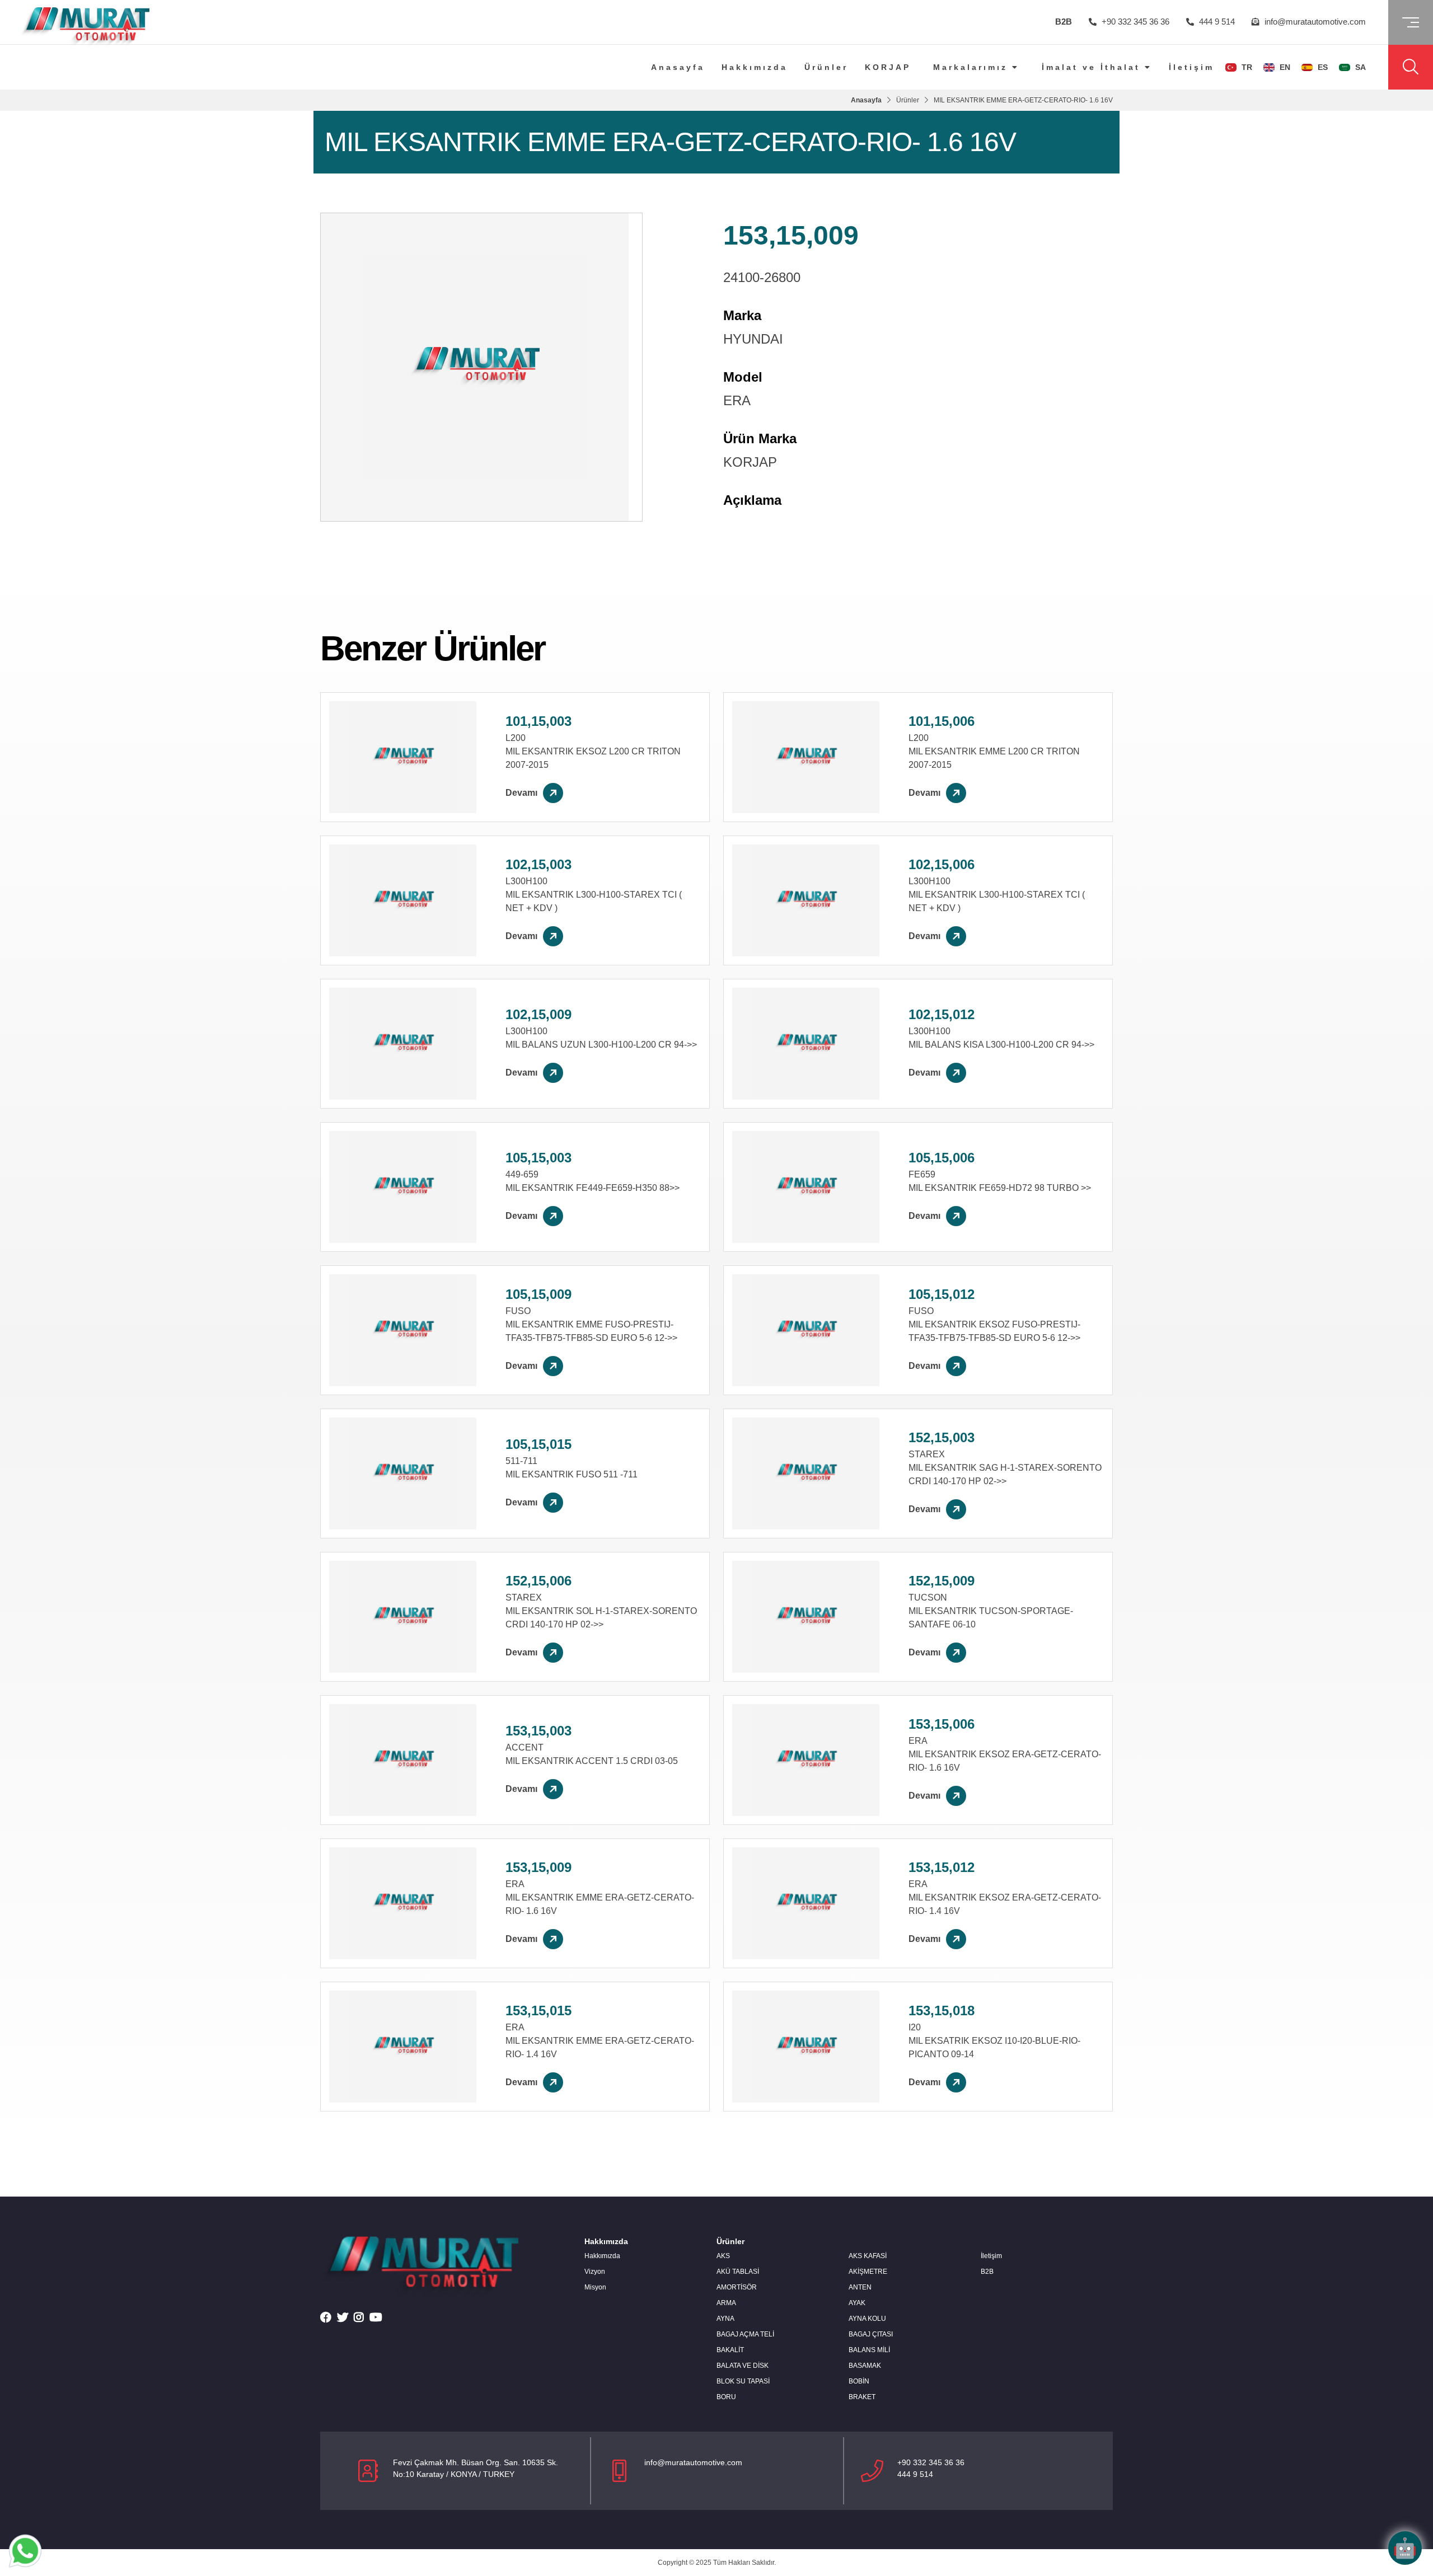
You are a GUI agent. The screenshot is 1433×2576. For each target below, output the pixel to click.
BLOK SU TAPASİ (743, 2381)
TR (1246, 67)
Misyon (595, 2287)
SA (1359, 67)
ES (1322, 67)
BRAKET (862, 2397)
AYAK (857, 2303)
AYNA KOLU (867, 2319)
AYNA (725, 2319)
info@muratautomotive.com (1314, 22)
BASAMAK (865, 2366)
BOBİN (859, 2381)
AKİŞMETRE (868, 2272)
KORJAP (888, 67)
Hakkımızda (755, 67)
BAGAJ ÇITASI (871, 2334)
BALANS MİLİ (869, 2350)
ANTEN (860, 2287)
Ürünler (826, 67)
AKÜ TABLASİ (738, 2272)
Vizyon (595, 2272)
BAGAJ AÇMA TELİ (745, 2334)
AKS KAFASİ (868, 2256)
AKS (723, 2256)
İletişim (1191, 67)
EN (1284, 67)
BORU (726, 2397)
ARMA (726, 2303)
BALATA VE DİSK (743, 2366)
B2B (1064, 22)
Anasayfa (678, 67)
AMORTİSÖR (737, 2287)
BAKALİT (730, 2350)
